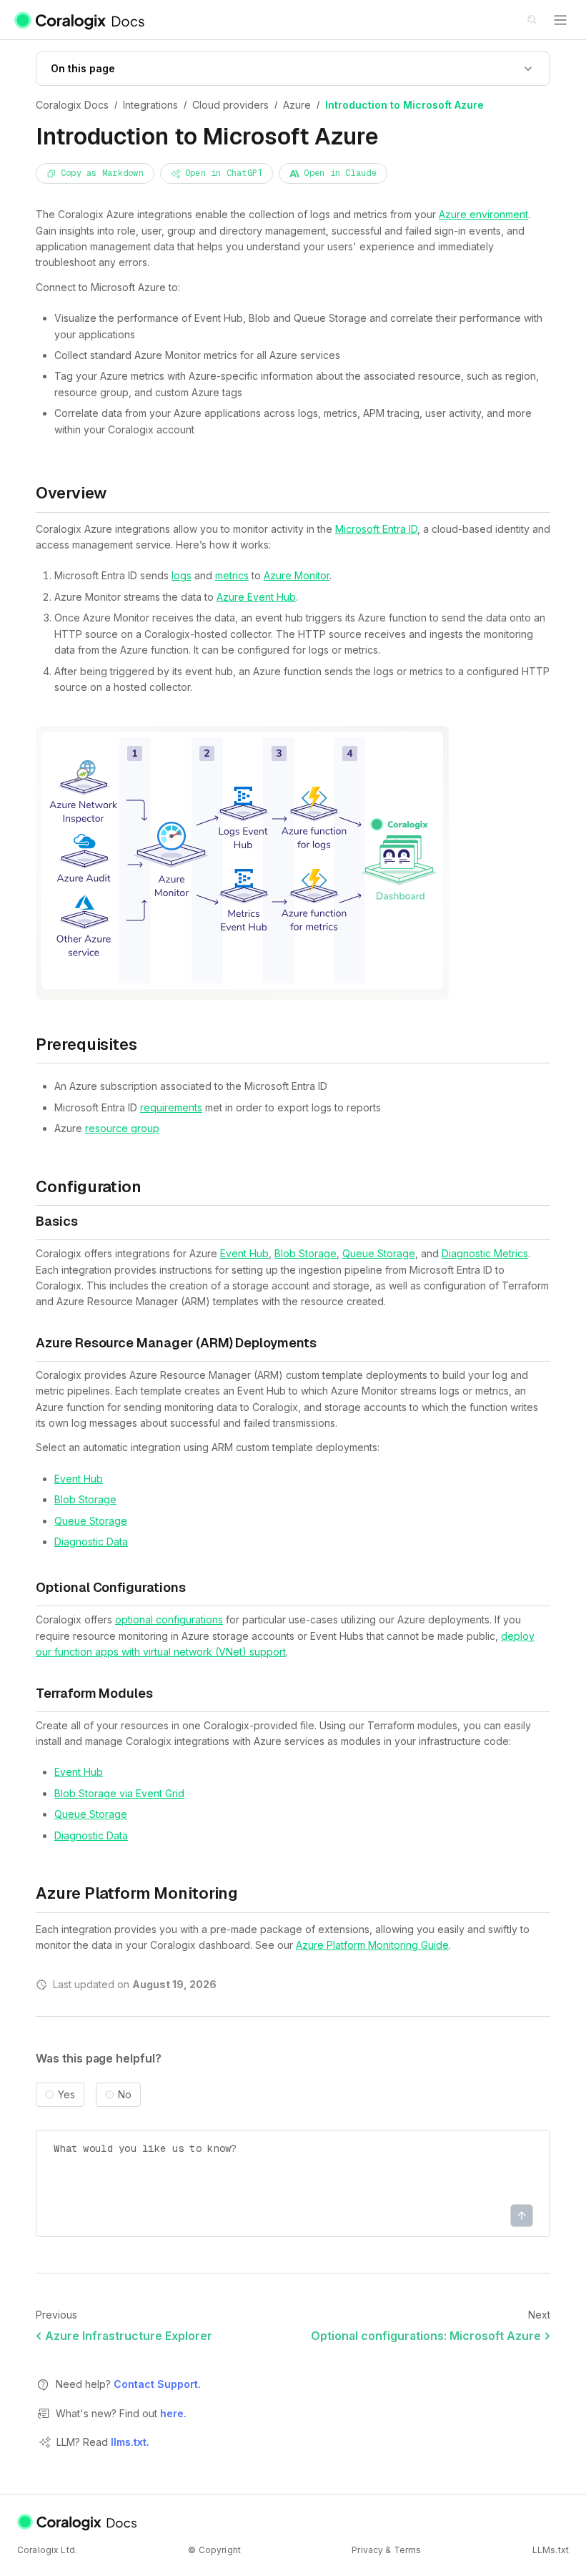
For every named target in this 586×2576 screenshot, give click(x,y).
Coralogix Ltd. (47, 2550)
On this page (83, 68)
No (125, 2095)
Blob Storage (306, 1253)
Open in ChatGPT (224, 173)
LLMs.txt (551, 2550)
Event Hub (244, 1253)
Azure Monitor (297, 575)
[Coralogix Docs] (80, 20)
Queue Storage (379, 1253)
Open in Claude (340, 173)
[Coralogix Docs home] (78, 2522)
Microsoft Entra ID (376, 529)
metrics (232, 575)
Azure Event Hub (256, 597)
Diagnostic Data (91, 1542)
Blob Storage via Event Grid (119, 1793)
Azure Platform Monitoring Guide (372, 1945)
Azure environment (483, 214)
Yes (66, 2095)
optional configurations (169, 1619)
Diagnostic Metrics (485, 1253)
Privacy (367, 2550)
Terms (408, 2550)
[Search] (533, 21)
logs (182, 575)
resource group (122, 1128)
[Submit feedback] (522, 2216)
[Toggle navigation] (560, 20)
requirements (171, 1107)
